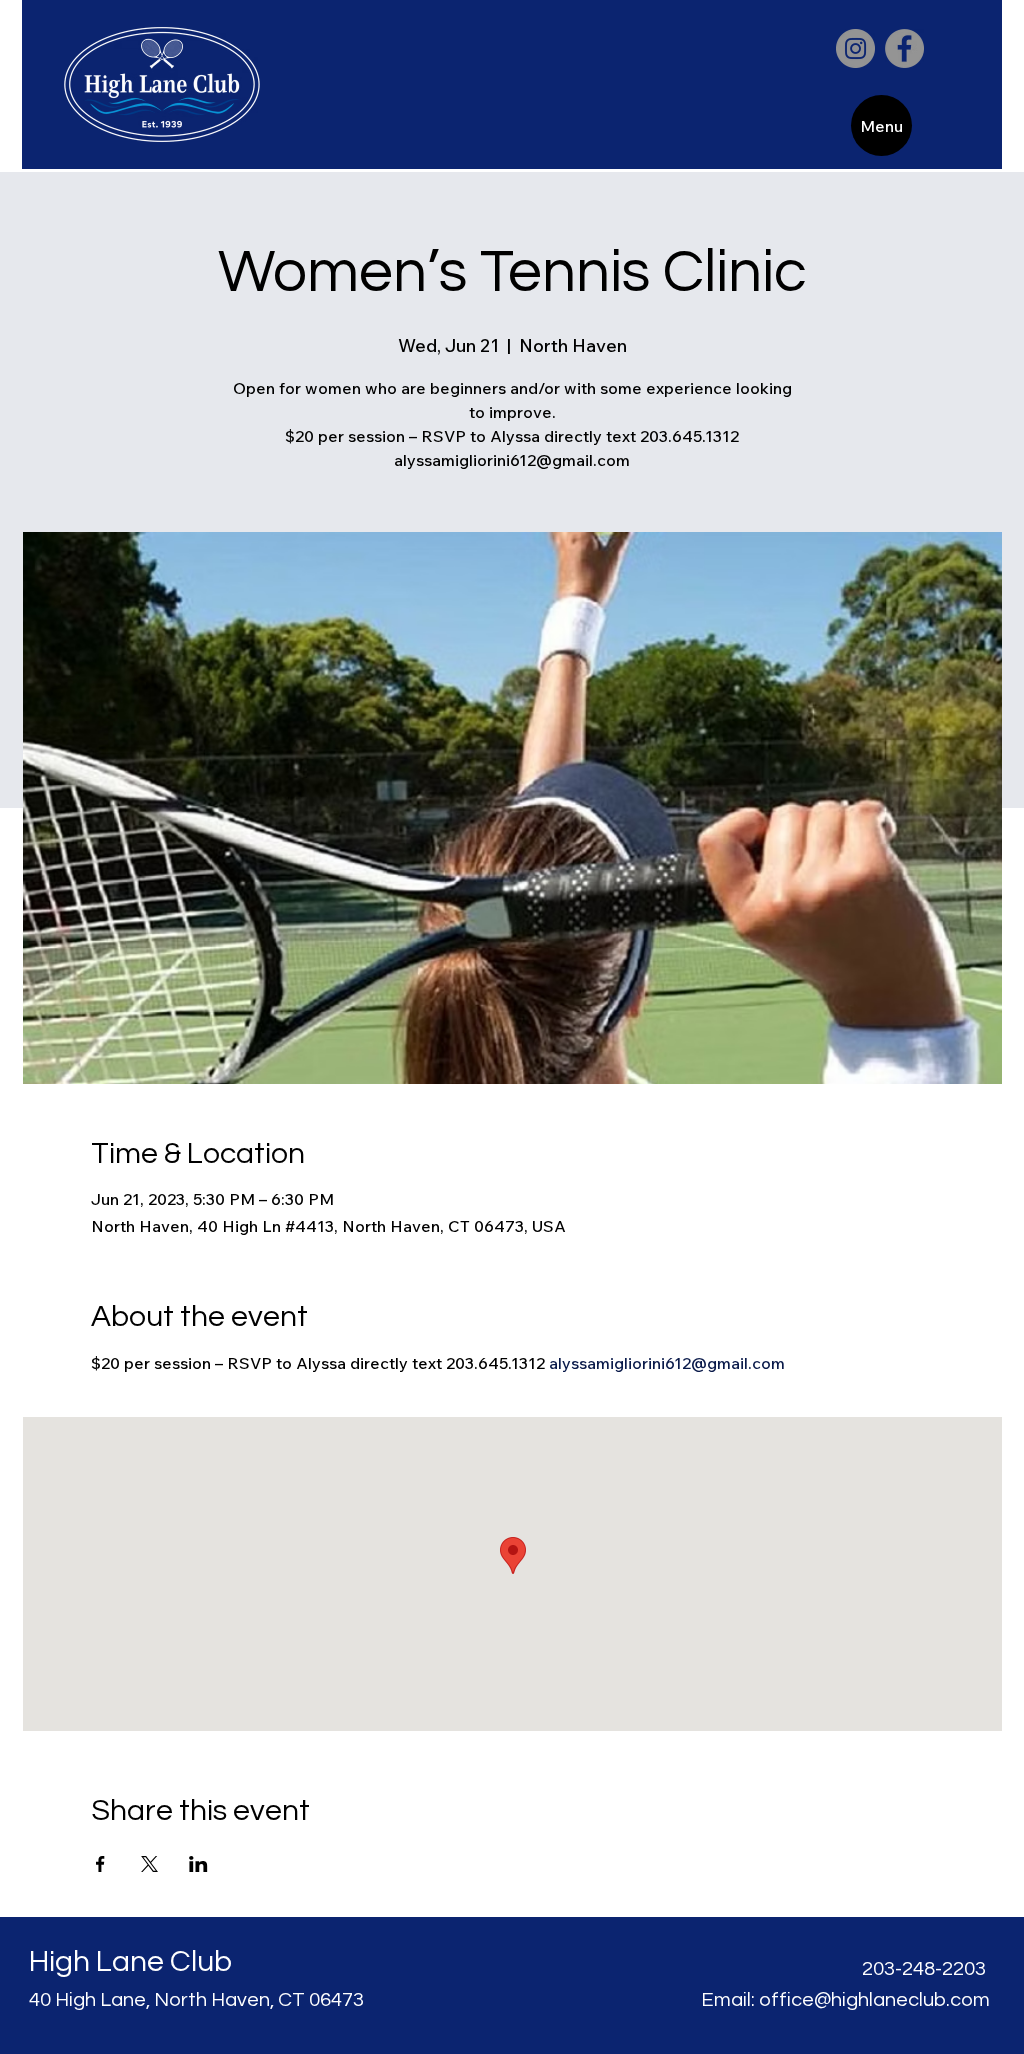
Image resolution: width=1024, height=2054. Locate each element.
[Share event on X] (149, 1864)
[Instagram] (855, 48)
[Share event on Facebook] (100, 1864)
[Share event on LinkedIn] (198, 1864)
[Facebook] (904, 48)
